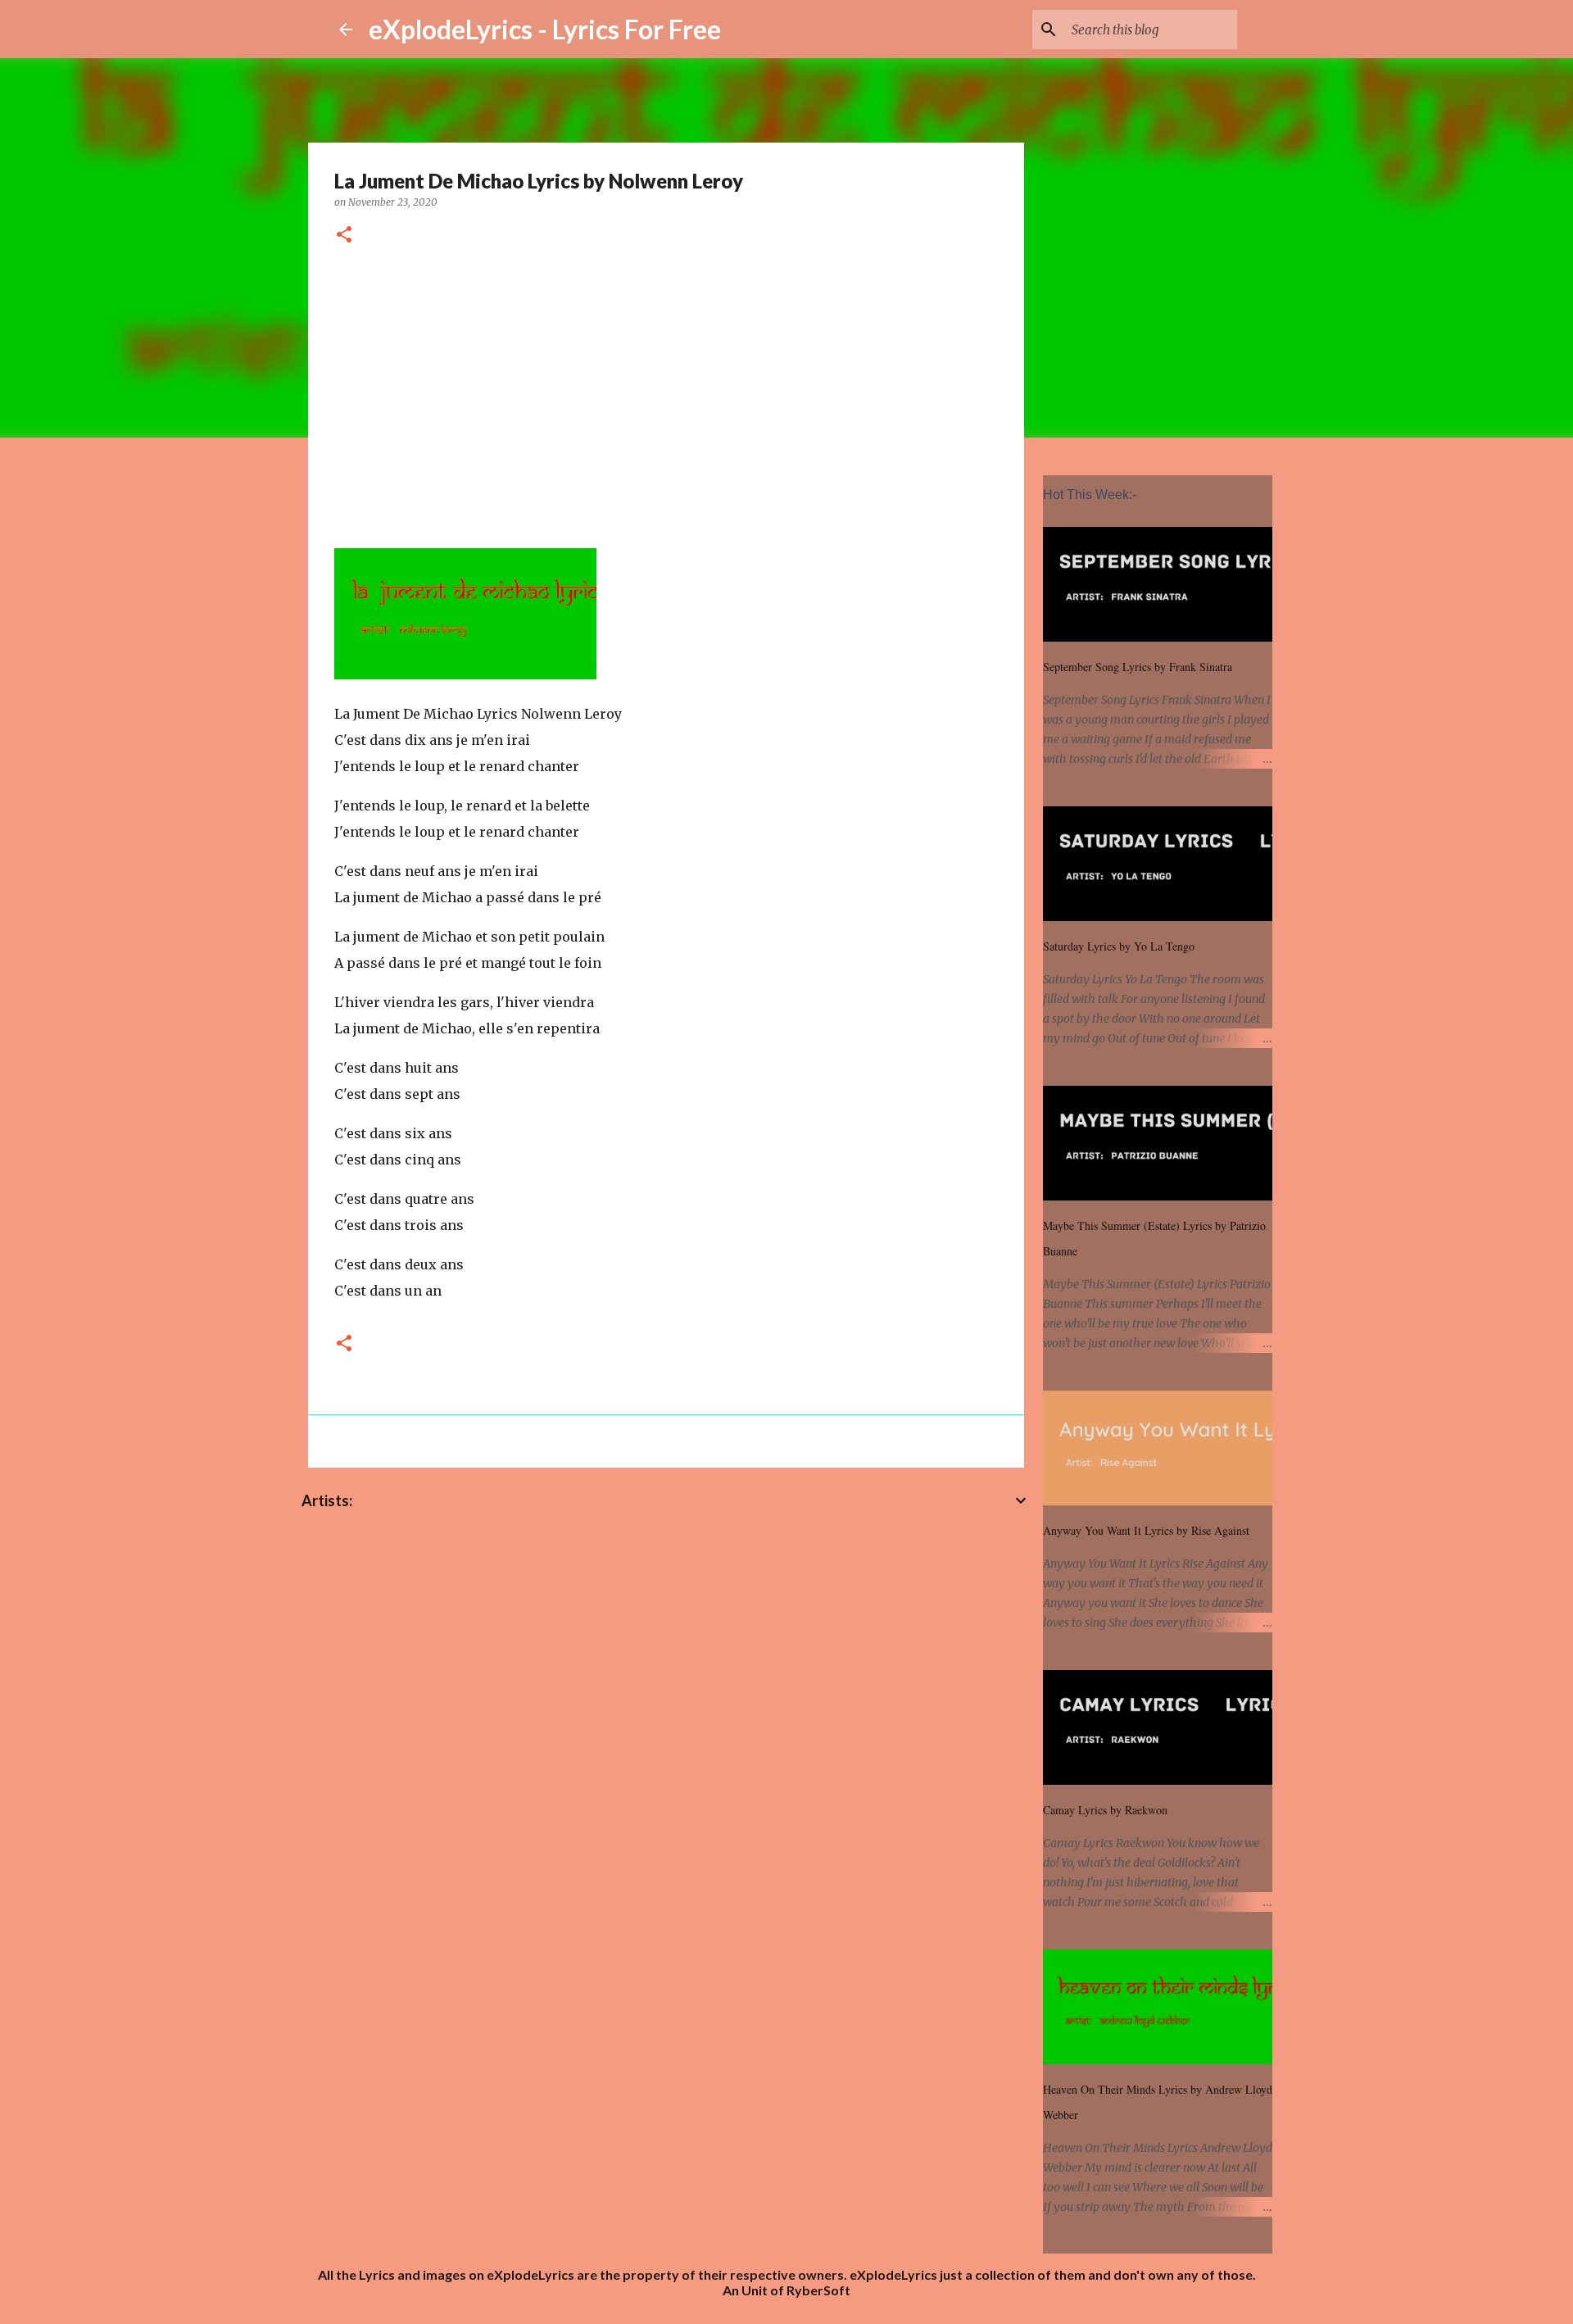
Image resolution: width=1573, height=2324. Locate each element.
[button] (344, 236)
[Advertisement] (666, 394)
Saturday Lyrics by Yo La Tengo (1119, 946)
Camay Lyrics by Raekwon (1105, 1810)
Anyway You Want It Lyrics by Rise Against (1146, 1530)
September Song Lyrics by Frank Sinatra (1138, 667)
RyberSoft (818, 2290)
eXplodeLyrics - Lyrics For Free (545, 29)
